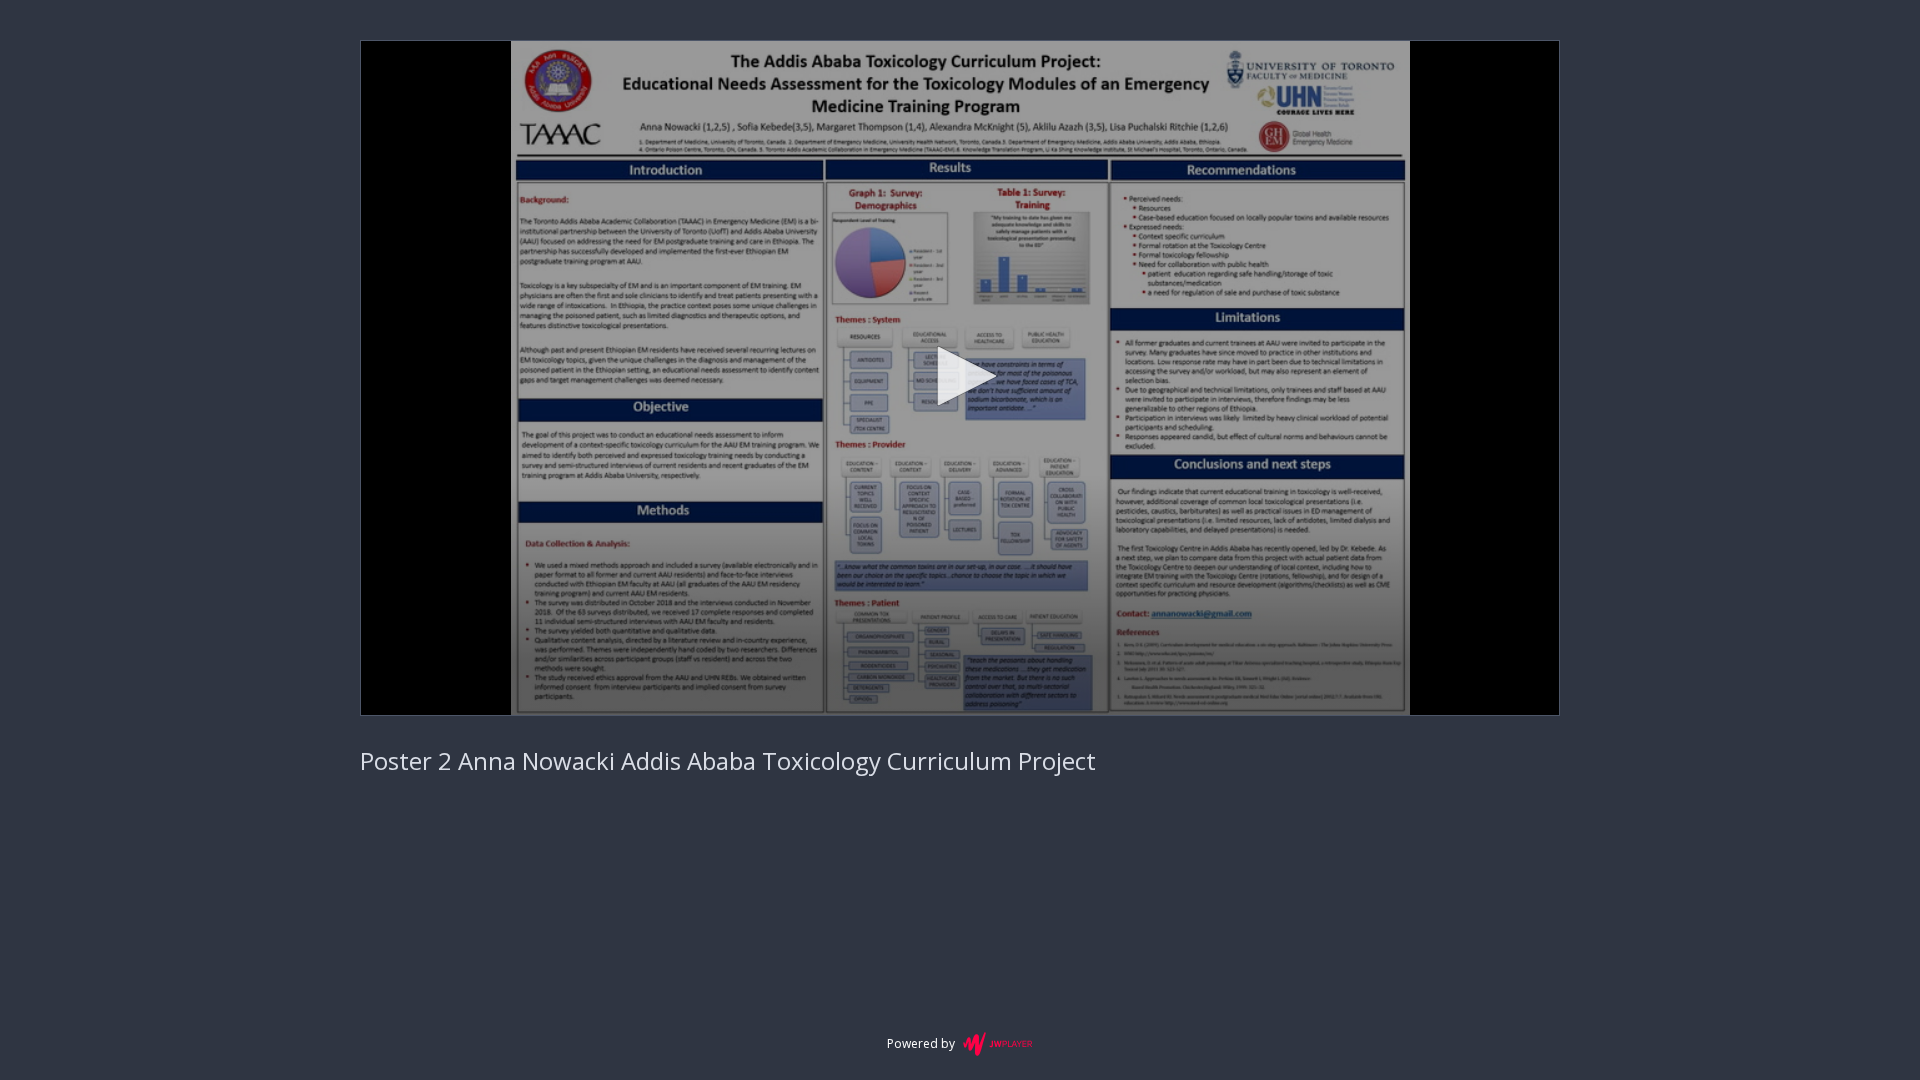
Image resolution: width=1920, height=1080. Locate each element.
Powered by (921, 1043)
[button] (960, 376)
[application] (960, 378)
